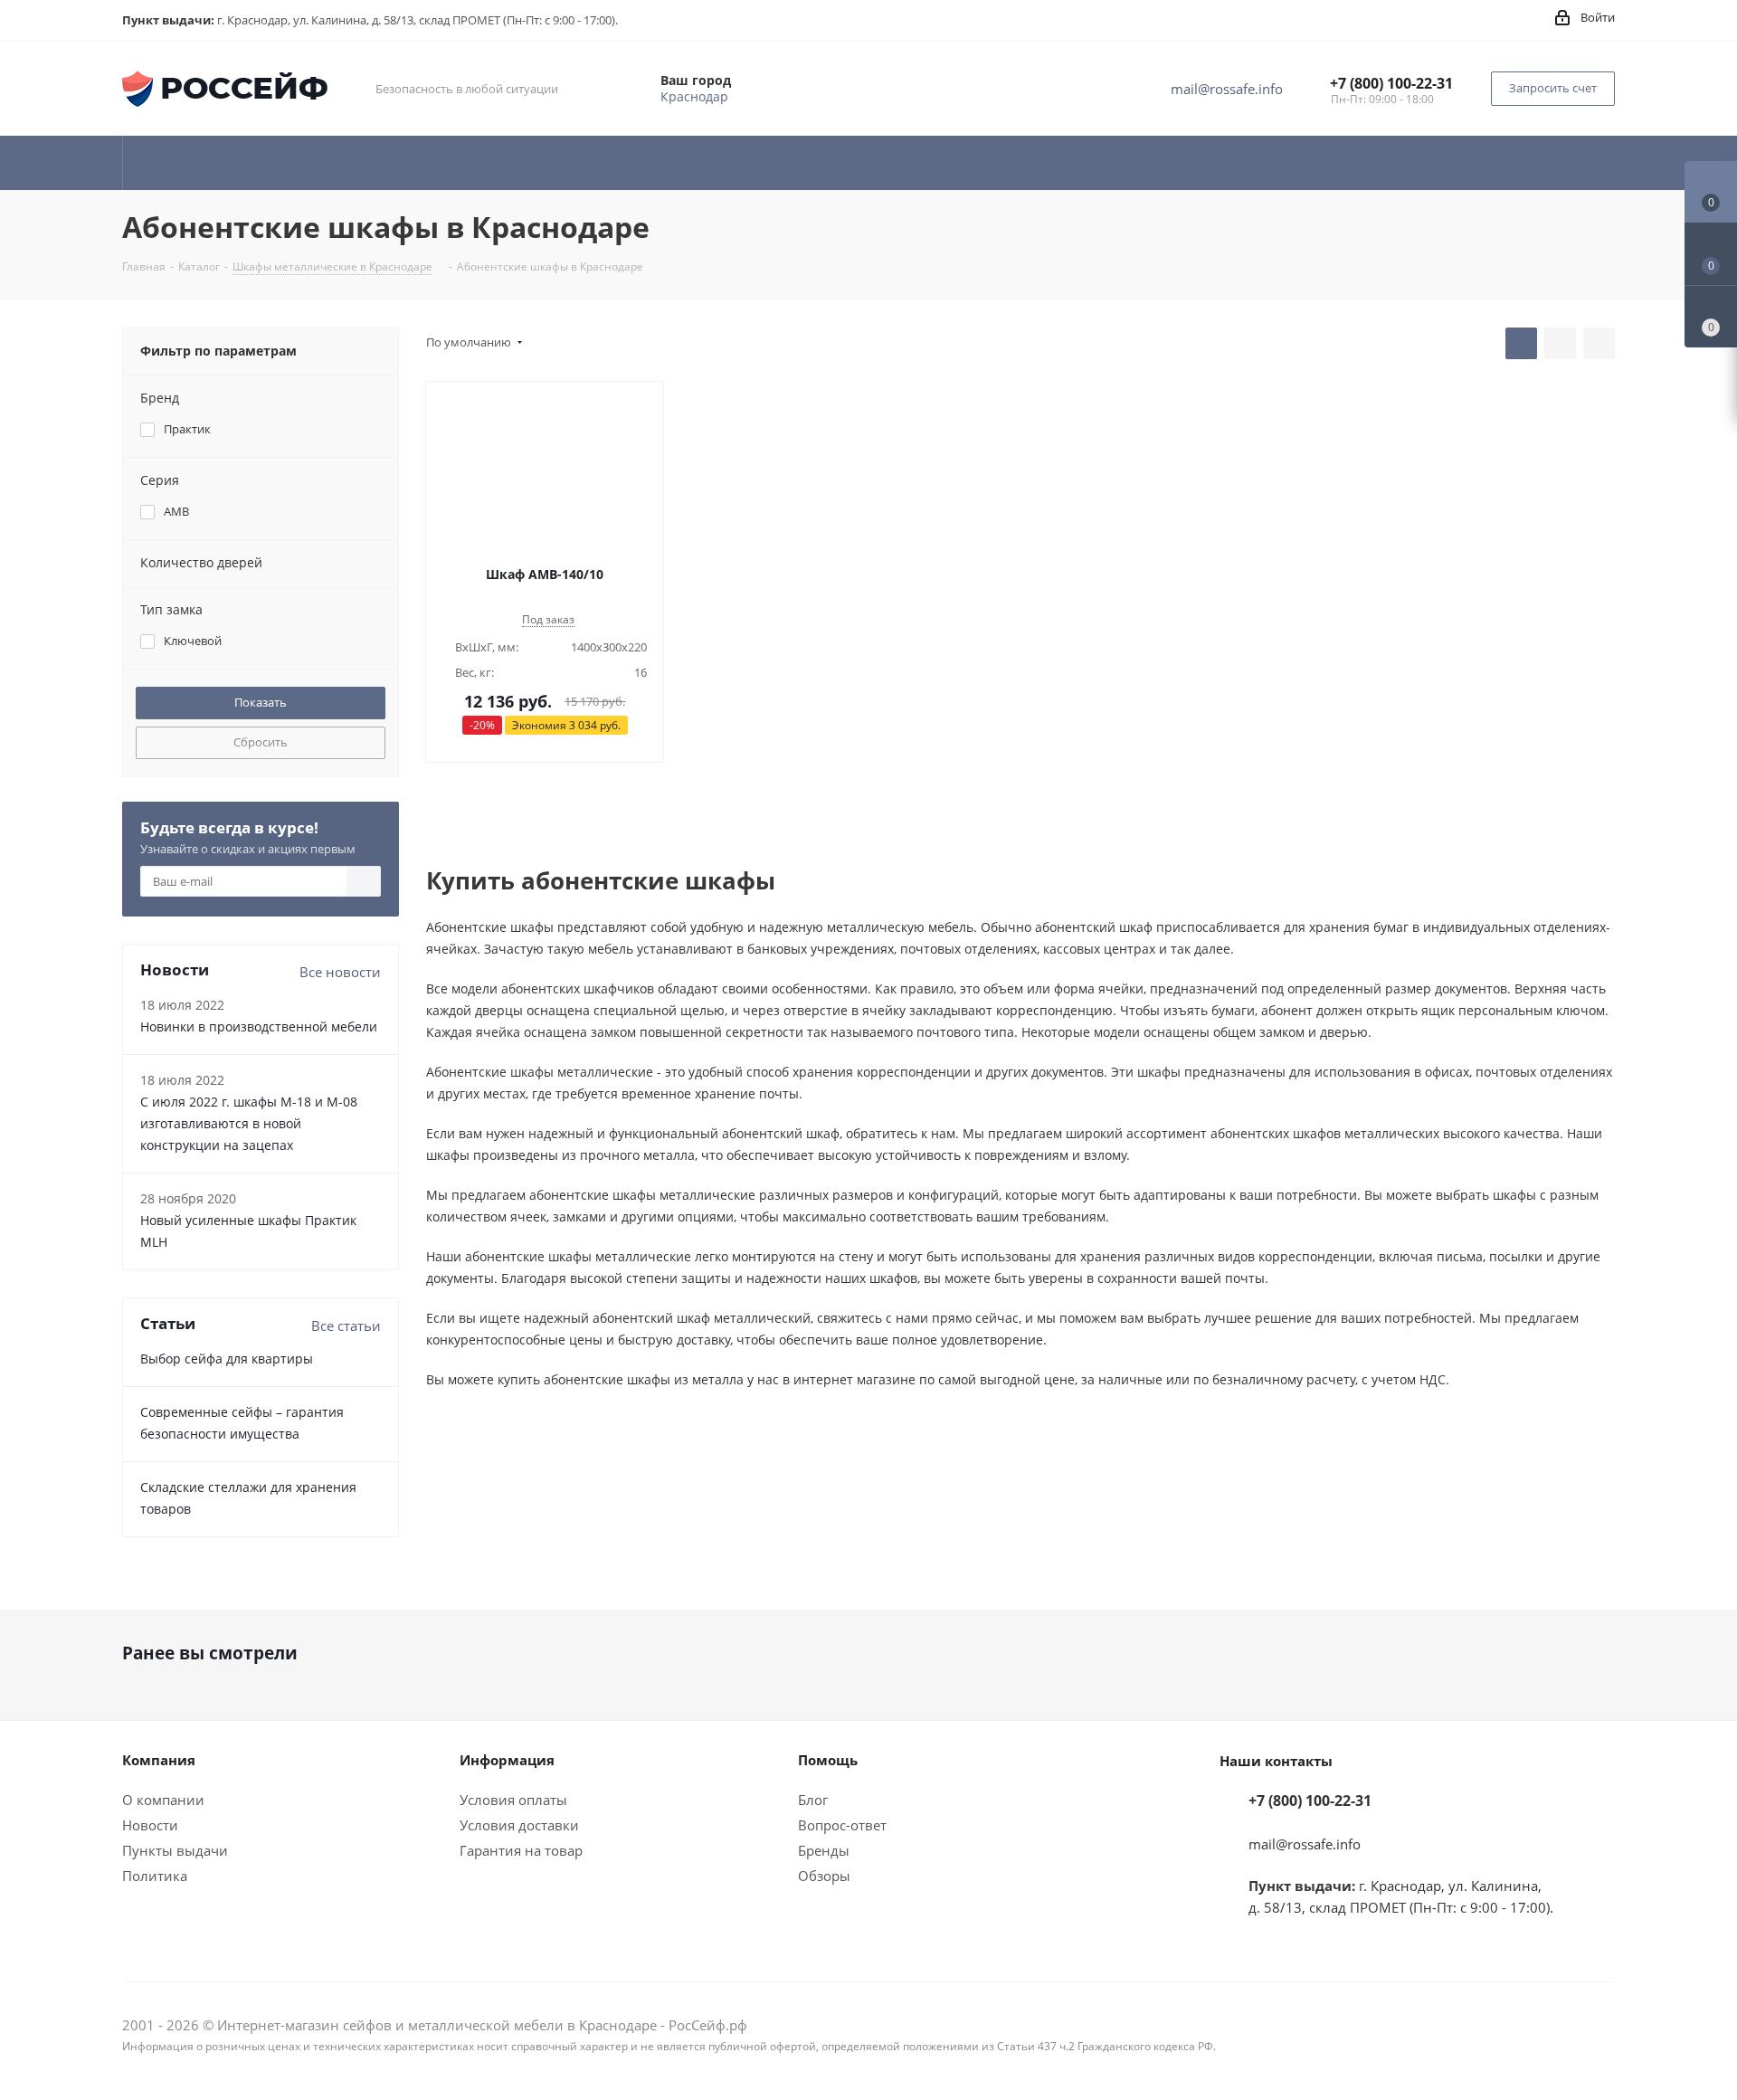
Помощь (828, 1760)
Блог (813, 1800)
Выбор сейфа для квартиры (227, 1359)
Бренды (824, 1850)
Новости (150, 1825)
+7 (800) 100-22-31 (1391, 83)
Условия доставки (519, 1825)
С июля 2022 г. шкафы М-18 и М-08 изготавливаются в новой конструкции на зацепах (249, 1123)
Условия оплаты (513, 1800)
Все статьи (346, 1326)
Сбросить (261, 742)
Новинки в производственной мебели (259, 1026)
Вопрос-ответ (842, 1825)
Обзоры (824, 1876)
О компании (163, 1800)
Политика (155, 1876)
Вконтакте (1601, 2027)
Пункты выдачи (175, 1850)
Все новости (340, 972)
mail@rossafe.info (1227, 89)
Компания (159, 1760)
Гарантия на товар (521, 1850)
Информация (507, 1760)
